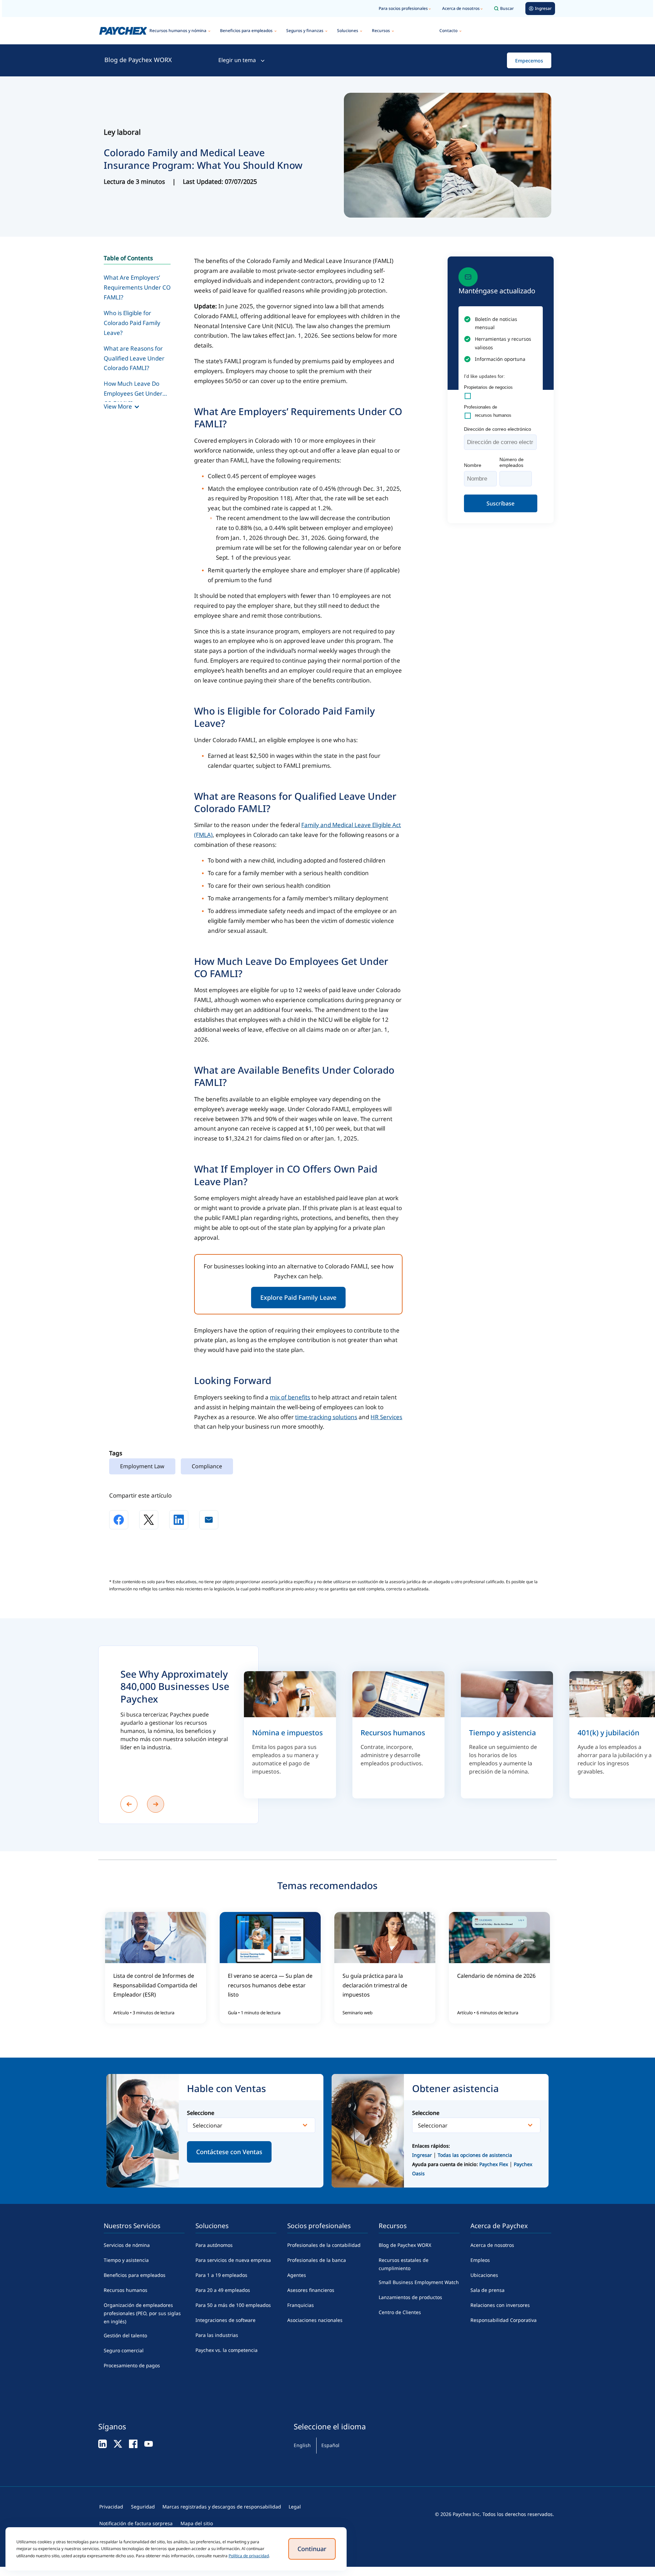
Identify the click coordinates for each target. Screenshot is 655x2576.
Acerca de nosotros (461, 8)
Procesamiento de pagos (132, 2365)
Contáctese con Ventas (229, 2152)
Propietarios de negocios (488, 387)
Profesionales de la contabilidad (324, 2245)
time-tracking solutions (326, 1417)
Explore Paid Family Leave (298, 1297)
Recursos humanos (126, 2290)
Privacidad (111, 2507)
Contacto (448, 31)
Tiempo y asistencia (126, 2260)
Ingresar (422, 2155)
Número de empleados (512, 462)
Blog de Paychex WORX (138, 60)
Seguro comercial (124, 2350)
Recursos (381, 31)
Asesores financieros (311, 2290)
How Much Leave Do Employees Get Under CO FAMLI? (133, 391)
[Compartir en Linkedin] (179, 1520)
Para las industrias (217, 2335)
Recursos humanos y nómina (178, 31)
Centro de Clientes (400, 2312)
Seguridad (143, 2507)
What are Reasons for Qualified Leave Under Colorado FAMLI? (134, 358)
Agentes (297, 2275)
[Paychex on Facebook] (133, 2443)
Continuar (312, 2549)
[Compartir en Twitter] (149, 1520)
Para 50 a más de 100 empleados (233, 2305)
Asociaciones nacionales (315, 2320)
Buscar (507, 8)
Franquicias (301, 2305)
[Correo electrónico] (209, 1520)
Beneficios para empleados (246, 31)
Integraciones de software (225, 2320)
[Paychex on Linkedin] (103, 2443)
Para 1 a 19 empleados (221, 2275)
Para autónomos (214, 2245)
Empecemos (529, 61)
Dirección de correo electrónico (498, 429)
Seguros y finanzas (305, 31)
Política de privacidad (249, 2556)
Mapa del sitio (197, 2523)
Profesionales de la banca (317, 2260)
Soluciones (348, 31)
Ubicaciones (484, 2275)
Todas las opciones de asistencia (475, 2155)
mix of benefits (290, 1397)
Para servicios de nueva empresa (233, 2260)
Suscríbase (500, 503)
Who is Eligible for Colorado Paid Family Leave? (132, 323)
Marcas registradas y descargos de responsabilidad (222, 2507)
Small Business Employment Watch (419, 2282)
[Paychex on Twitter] (118, 2443)
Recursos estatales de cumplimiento (404, 2264)
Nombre (473, 465)
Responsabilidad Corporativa (504, 2320)
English (302, 2445)
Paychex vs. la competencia (227, 2350)
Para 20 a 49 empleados (223, 2290)
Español (330, 2445)
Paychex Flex (494, 2164)
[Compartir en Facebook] (119, 1520)
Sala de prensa (487, 2290)
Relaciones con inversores (500, 2305)
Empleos (480, 2260)
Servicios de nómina (127, 2245)
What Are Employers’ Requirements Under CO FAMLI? (137, 287)
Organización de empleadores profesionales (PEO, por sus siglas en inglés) (142, 2313)
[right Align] (156, 1804)
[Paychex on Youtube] (149, 2443)
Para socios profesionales (403, 8)
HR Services (386, 1417)
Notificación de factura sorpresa (136, 2523)
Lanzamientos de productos (410, 2297)
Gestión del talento (125, 2335)
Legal (295, 2507)
